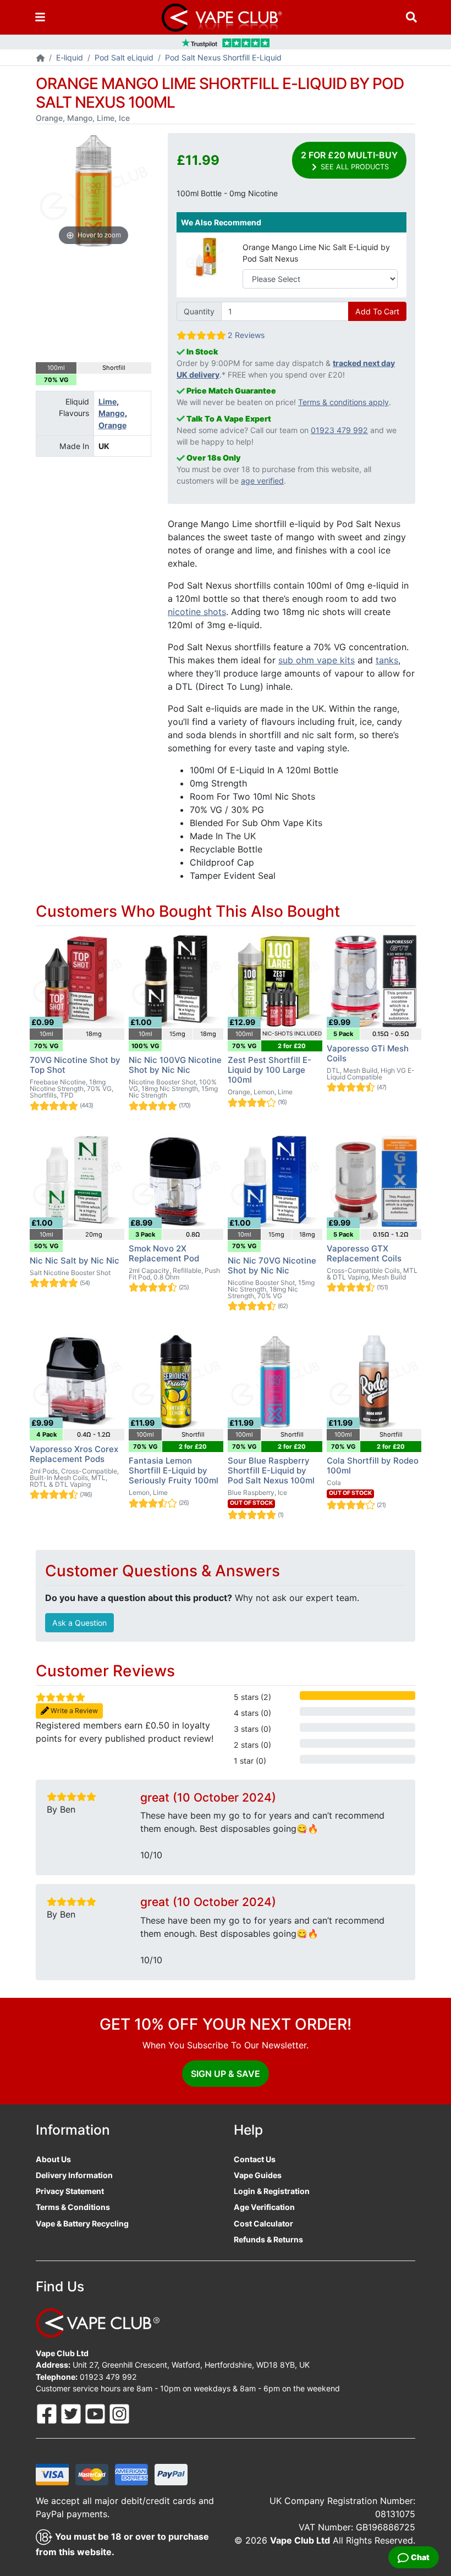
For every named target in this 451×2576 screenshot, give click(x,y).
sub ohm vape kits (317, 660)
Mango (112, 413)
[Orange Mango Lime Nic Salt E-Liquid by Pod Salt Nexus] (206, 256)
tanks (387, 660)
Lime (108, 401)
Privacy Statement (70, 2191)
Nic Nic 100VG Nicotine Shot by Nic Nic (175, 1065)
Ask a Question (79, 1623)
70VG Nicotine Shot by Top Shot (75, 1065)
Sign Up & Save (226, 2074)
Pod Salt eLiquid (124, 57)
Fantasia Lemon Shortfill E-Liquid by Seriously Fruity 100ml (174, 1470)
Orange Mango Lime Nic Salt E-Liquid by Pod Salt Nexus (316, 253)
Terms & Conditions (73, 2207)
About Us (53, 2159)
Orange (112, 425)
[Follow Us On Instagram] (119, 2413)
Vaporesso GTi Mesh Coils (368, 1053)
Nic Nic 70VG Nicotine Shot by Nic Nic (272, 1265)
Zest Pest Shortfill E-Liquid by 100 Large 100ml (269, 1070)
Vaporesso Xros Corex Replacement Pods (74, 1454)
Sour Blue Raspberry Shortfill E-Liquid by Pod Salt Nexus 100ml (271, 1470)
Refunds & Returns (268, 2239)
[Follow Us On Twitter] (72, 2413)
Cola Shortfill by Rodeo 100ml (373, 1466)
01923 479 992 (339, 430)
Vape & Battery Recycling (82, 2223)
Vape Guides (258, 2175)
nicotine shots (197, 612)
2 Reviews (246, 335)
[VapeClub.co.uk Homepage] (40, 59)
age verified (262, 481)
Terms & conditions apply (343, 402)
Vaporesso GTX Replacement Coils (364, 1253)
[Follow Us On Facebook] (48, 2413)
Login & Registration (272, 2191)
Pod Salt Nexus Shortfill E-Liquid (223, 57)
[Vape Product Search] (411, 17)
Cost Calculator (263, 2223)
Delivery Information (74, 2175)
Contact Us (255, 2159)
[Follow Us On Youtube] (96, 2413)
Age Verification (264, 2207)
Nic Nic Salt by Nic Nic (75, 1261)
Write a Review (73, 1711)
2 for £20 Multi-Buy (349, 160)
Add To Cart (377, 311)
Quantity (199, 311)
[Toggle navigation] (40, 17)
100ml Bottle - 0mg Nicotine (227, 193)
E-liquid (70, 57)
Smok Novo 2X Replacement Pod (164, 1253)
